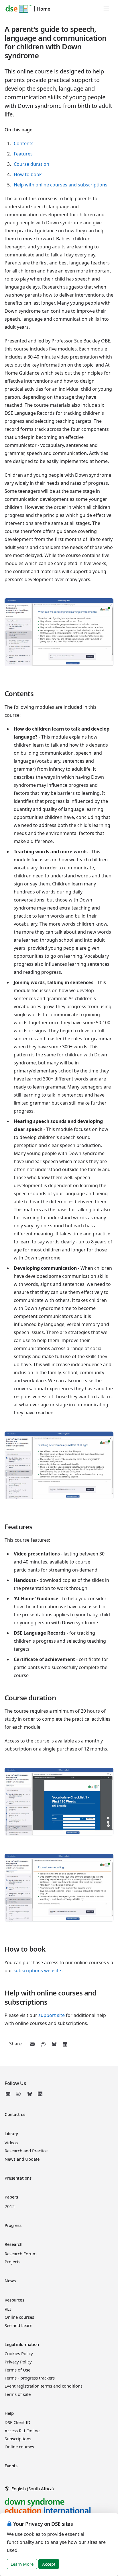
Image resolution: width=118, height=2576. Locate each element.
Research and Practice (26, 2151)
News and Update (22, 2159)
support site (52, 2015)
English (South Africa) (32, 2489)
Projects (12, 2262)
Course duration (32, 164)
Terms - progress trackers (30, 2378)
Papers (11, 2197)
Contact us (15, 2114)
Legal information (22, 2344)
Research (13, 2244)
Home (44, 9)
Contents (24, 143)
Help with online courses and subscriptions (61, 185)
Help (9, 2413)
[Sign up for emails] (9, 2094)
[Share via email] (32, 2044)
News (10, 2281)
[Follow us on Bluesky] (30, 2094)
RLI (8, 2309)
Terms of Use (17, 2370)
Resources (14, 2300)
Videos (11, 2143)
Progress (13, 2225)
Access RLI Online (22, 2431)
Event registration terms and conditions (44, 2386)
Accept (49, 2564)
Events (11, 2466)
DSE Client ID (17, 2422)
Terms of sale (18, 2394)
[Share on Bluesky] (54, 2044)
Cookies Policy (19, 2353)
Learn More (22, 2564)
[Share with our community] (43, 2044)
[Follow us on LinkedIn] (40, 2094)
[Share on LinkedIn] (65, 2044)
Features (23, 154)
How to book (28, 174)
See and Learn (18, 2325)
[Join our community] (19, 2094)
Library (11, 2133)
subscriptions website (37, 1971)
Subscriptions (18, 2439)
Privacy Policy (18, 2362)
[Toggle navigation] (107, 9)
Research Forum (21, 2254)
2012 (10, 2206)
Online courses (19, 2317)
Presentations (18, 2178)
